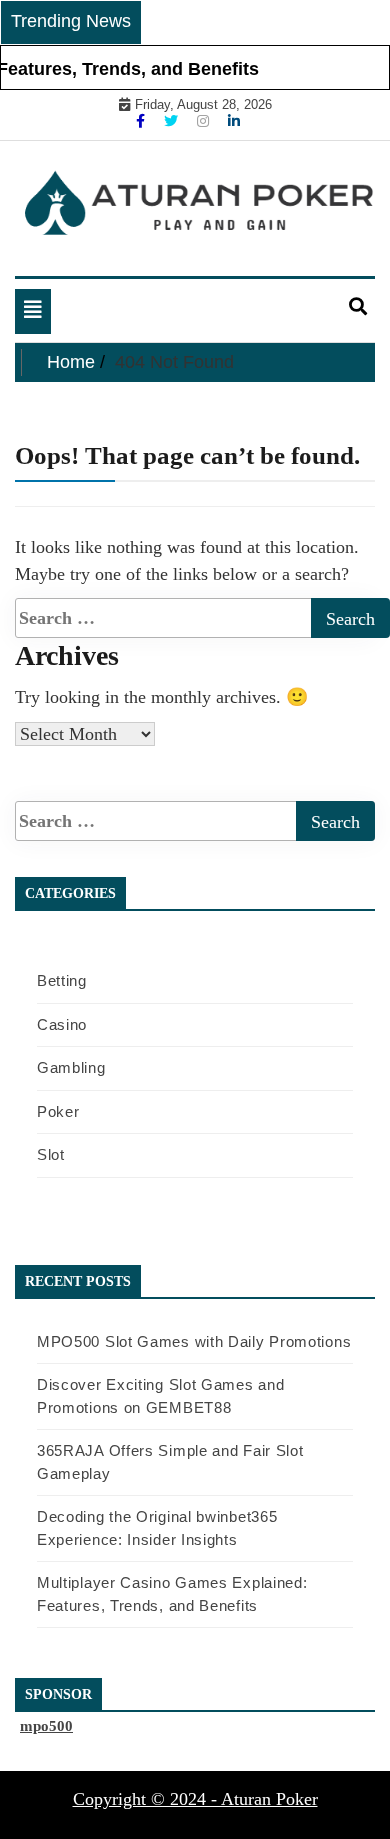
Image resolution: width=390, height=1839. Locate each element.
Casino (62, 1024)
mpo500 (46, 1726)
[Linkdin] (234, 121)
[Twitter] (173, 121)
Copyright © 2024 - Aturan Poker (195, 1799)
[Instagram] (205, 121)
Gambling (71, 1067)
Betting (62, 980)
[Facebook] (142, 121)
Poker (58, 1111)
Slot (51, 1154)
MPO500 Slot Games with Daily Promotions (194, 1341)
